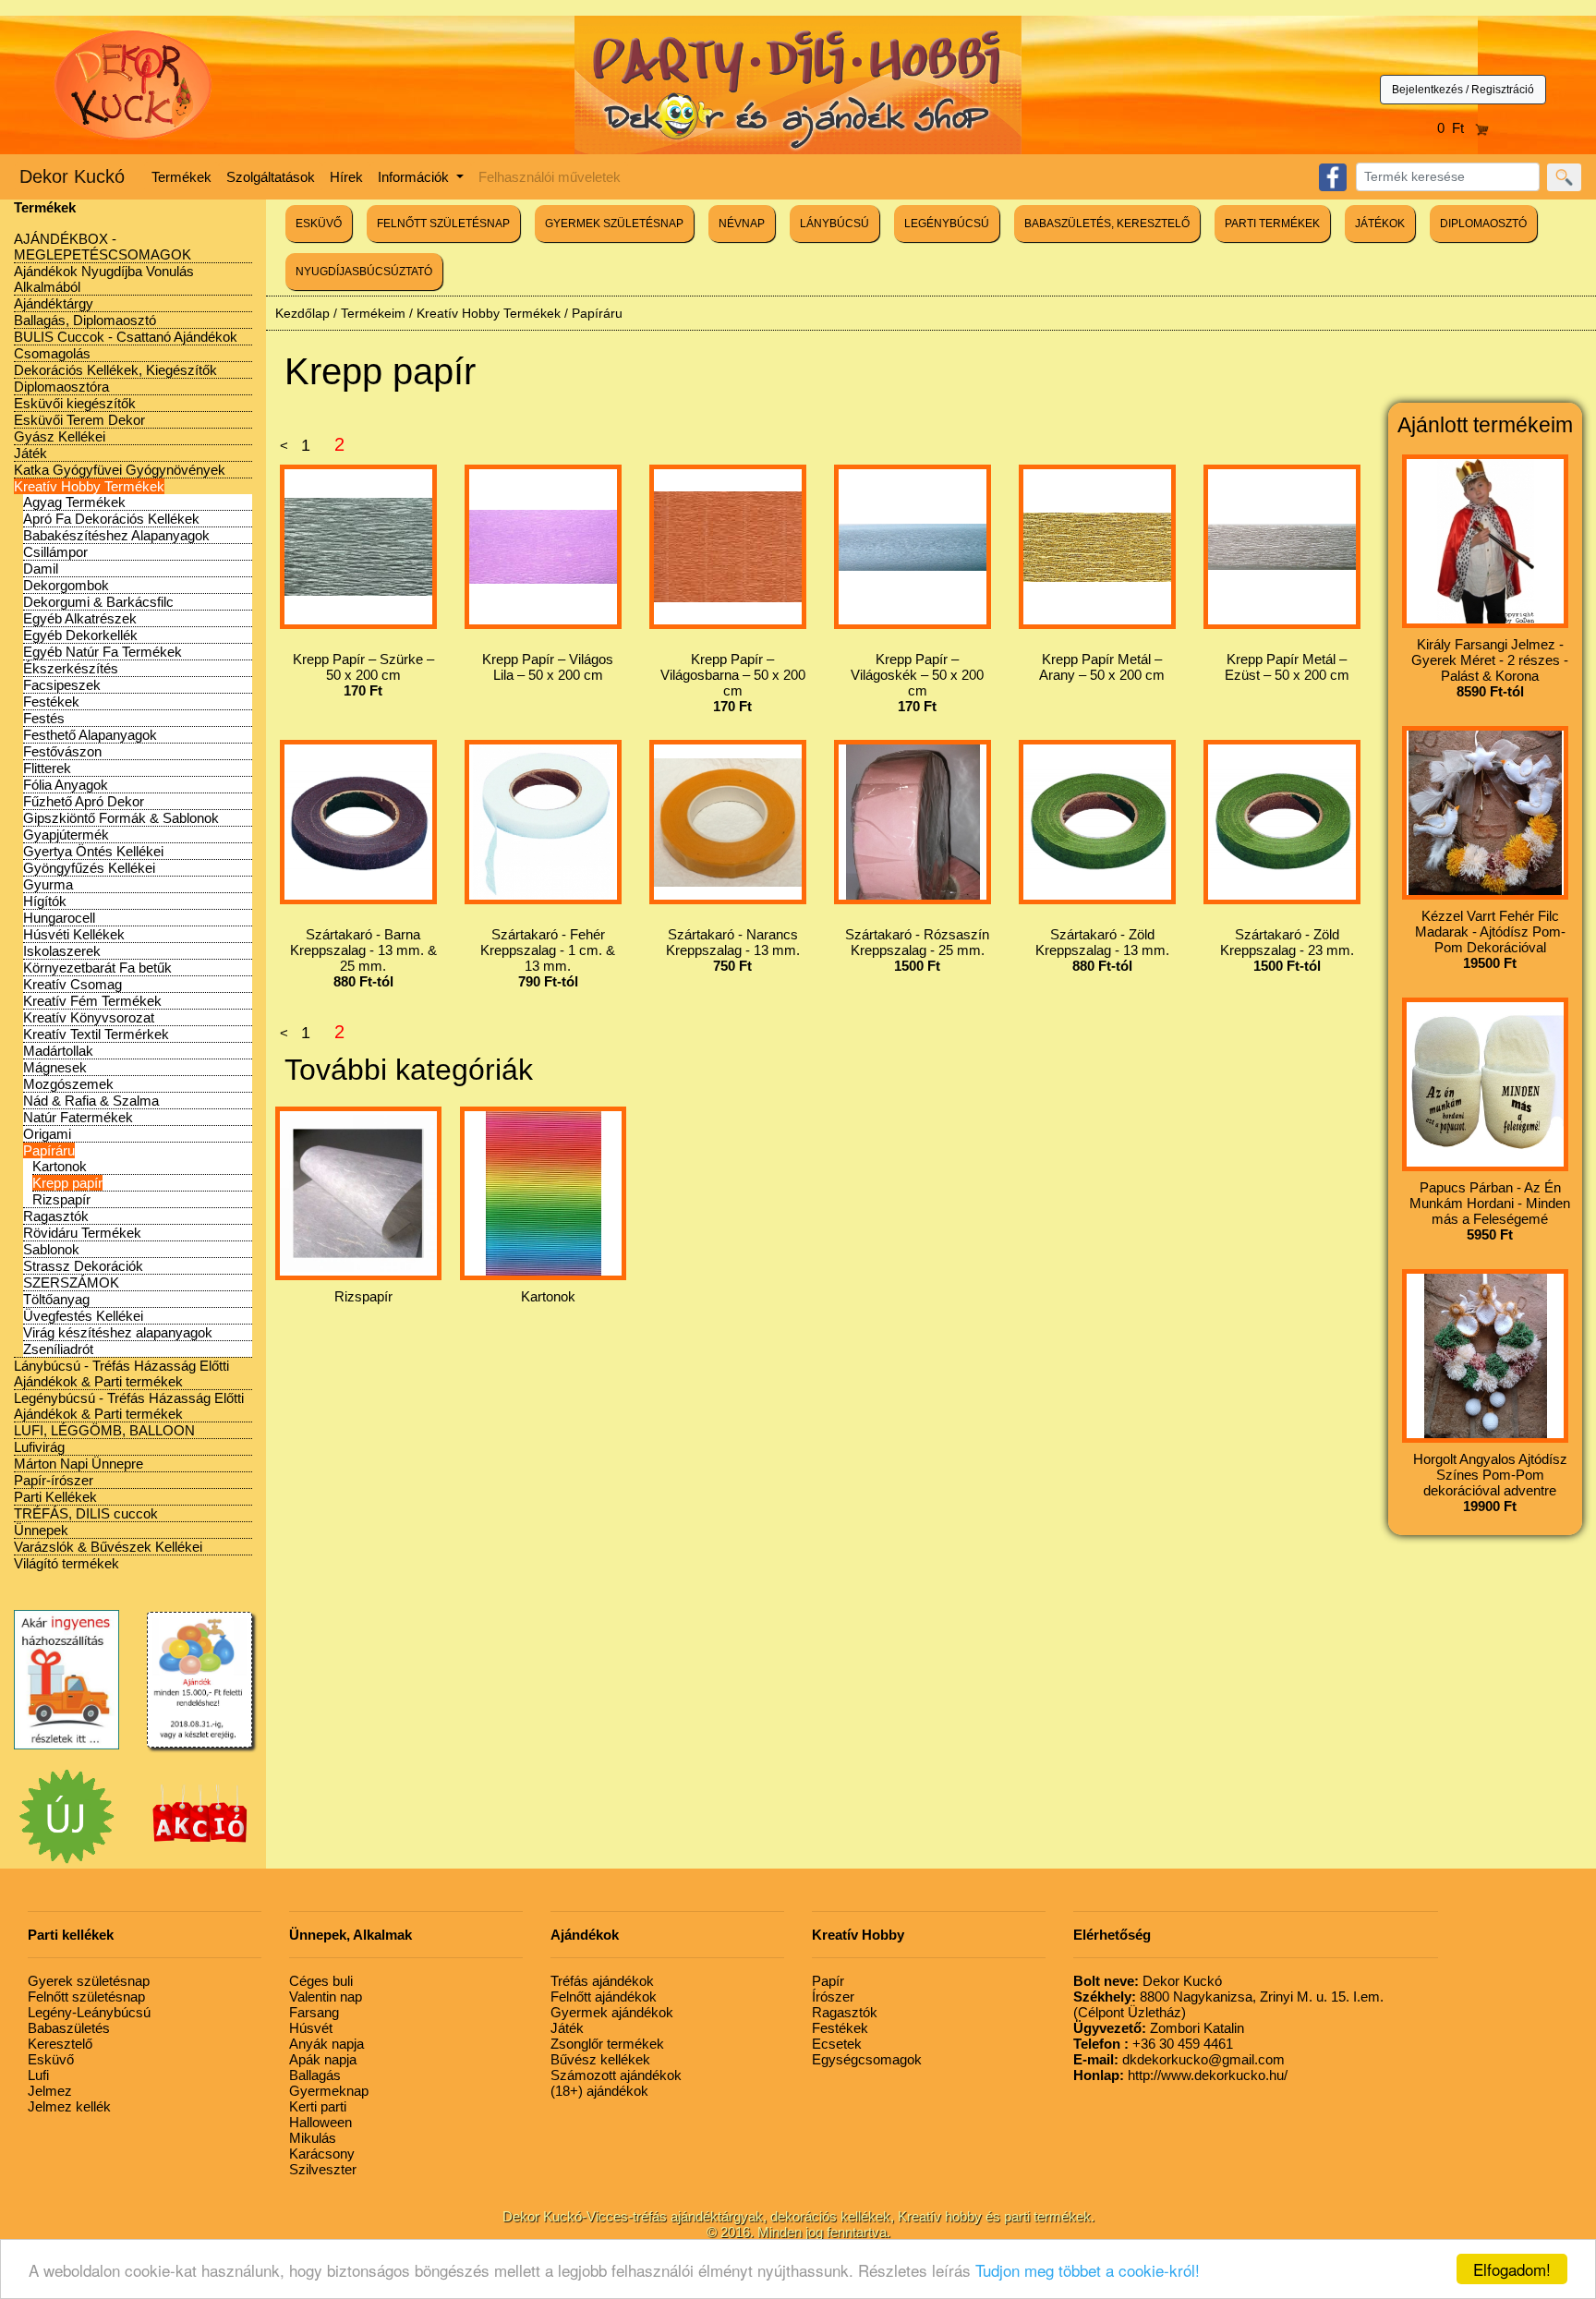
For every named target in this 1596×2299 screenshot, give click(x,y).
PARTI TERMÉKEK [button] (1272, 224)
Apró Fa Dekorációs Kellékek (111, 519)
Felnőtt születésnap (86, 1996)
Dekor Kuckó (72, 176)
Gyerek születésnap (89, 1981)
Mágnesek (55, 1067)
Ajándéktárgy (54, 303)
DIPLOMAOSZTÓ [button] (1483, 224)
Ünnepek (41, 1530)
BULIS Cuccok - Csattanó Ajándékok (126, 337)
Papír (828, 1981)
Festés (44, 718)
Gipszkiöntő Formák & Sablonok (121, 818)
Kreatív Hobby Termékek (89, 486)
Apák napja (323, 2059)
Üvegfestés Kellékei (83, 1316)
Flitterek (47, 768)
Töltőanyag (56, 1299)
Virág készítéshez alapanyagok (118, 1332)
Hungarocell (59, 918)
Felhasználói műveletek (550, 177)
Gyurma (48, 884)
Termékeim (373, 313)
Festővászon (62, 751)
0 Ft (1456, 128)
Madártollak (58, 1051)
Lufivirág (39, 1447)
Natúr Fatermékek (78, 1117)
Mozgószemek (68, 1084)
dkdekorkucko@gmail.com (1179, 2059)
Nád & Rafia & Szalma (91, 1101)
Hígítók (45, 901)
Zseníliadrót (58, 1349)
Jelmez (50, 2091)
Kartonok (60, 1166)
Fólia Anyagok (66, 785)
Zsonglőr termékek (607, 2044)
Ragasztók (56, 1216)
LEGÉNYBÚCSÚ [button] (947, 224)
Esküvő (51, 2059)
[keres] (1564, 177)
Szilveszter (323, 2169)
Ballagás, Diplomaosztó (85, 320)
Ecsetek (837, 2044)
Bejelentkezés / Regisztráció (1463, 90)
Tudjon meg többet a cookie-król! (1088, 2270)
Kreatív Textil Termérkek (96, 1034)
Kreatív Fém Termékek (92, 1001)
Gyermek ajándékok (612, 2012)
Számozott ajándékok (616, 2075)
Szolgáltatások (271, 177)
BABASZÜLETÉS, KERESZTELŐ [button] (1107, 224)
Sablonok (51, 1249)
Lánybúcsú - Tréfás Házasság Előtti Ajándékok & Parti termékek (121, 1373)
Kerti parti (318, 2106)
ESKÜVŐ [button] (319, 224)
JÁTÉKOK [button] (1380, 224)
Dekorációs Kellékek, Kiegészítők (115, 370)
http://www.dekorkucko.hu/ (1180, 2075)
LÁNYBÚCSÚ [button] (834, 224)
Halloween (320, 2122)
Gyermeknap (329, 2091)
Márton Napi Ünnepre (79, 1464)
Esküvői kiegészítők (75, 403)
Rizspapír (61, 1199)
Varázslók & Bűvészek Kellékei (108, 1547)
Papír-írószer (54, 1480)
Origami (47, 1134)
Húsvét (311, 2028)
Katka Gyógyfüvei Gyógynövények (120, 470)
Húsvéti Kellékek (74, 934)
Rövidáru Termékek (82, 1233)
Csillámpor (55, 552)
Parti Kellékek (55, 1497)
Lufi (38, 2075)
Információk (415, 177)
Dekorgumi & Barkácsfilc (98, 602)
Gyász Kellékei (60, 436)
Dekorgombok (66, 585)
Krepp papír (67, 1183)
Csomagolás (52, 353)
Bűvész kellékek (600, 2059)
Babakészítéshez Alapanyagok (116, 535)
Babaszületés (69, 2028)
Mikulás (313, 2138)
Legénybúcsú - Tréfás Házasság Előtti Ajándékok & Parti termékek (129, 1406)
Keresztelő (60, 2044)
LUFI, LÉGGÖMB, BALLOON (104, 1430)
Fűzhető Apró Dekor (84, 801)
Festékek (51, 702)
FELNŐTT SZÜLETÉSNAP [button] (443, 224)
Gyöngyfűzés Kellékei (89, 868)
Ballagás (315, 2075)
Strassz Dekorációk (83, 1266)
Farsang (314, 2012)
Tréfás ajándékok (602, 1981)
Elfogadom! (1512, 2269)
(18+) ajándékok (599, 2091)
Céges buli (321, 1981)
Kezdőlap (302, 313)
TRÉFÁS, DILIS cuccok (86, 1513)
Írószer (833, 1996)
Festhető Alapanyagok (90, 735)
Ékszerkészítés (71, 668)
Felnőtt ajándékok (604, 1996)
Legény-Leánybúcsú (89, 2012)
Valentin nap (326, 1996)
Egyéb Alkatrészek (80, 618)
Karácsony (322, 2154)
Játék (30, 453)
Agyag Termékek (74, 502)
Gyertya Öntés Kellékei (93, 851)
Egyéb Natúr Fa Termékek (103, 652)
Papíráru (49, 1150)
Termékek (181, 177)
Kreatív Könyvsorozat (89, 1017)
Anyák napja (326, 2044)
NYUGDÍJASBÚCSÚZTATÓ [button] (364, 272)
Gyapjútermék (66, 835)
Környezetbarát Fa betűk (97, 968)
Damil (41, 569)
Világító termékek (66, 1563)
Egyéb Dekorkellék (80, 635)
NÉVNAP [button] (742, 224)
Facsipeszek (62, 685)
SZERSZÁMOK (71, 1283)
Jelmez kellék (69, 2106)
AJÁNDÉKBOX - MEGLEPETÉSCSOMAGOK (103, 247)
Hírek (346, 177)
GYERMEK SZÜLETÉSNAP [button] (614, 224)
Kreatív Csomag (73, 984)
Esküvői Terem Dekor (79, 420)
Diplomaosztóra (61, 387)
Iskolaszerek (62, 951)
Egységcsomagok (867, 2059)
